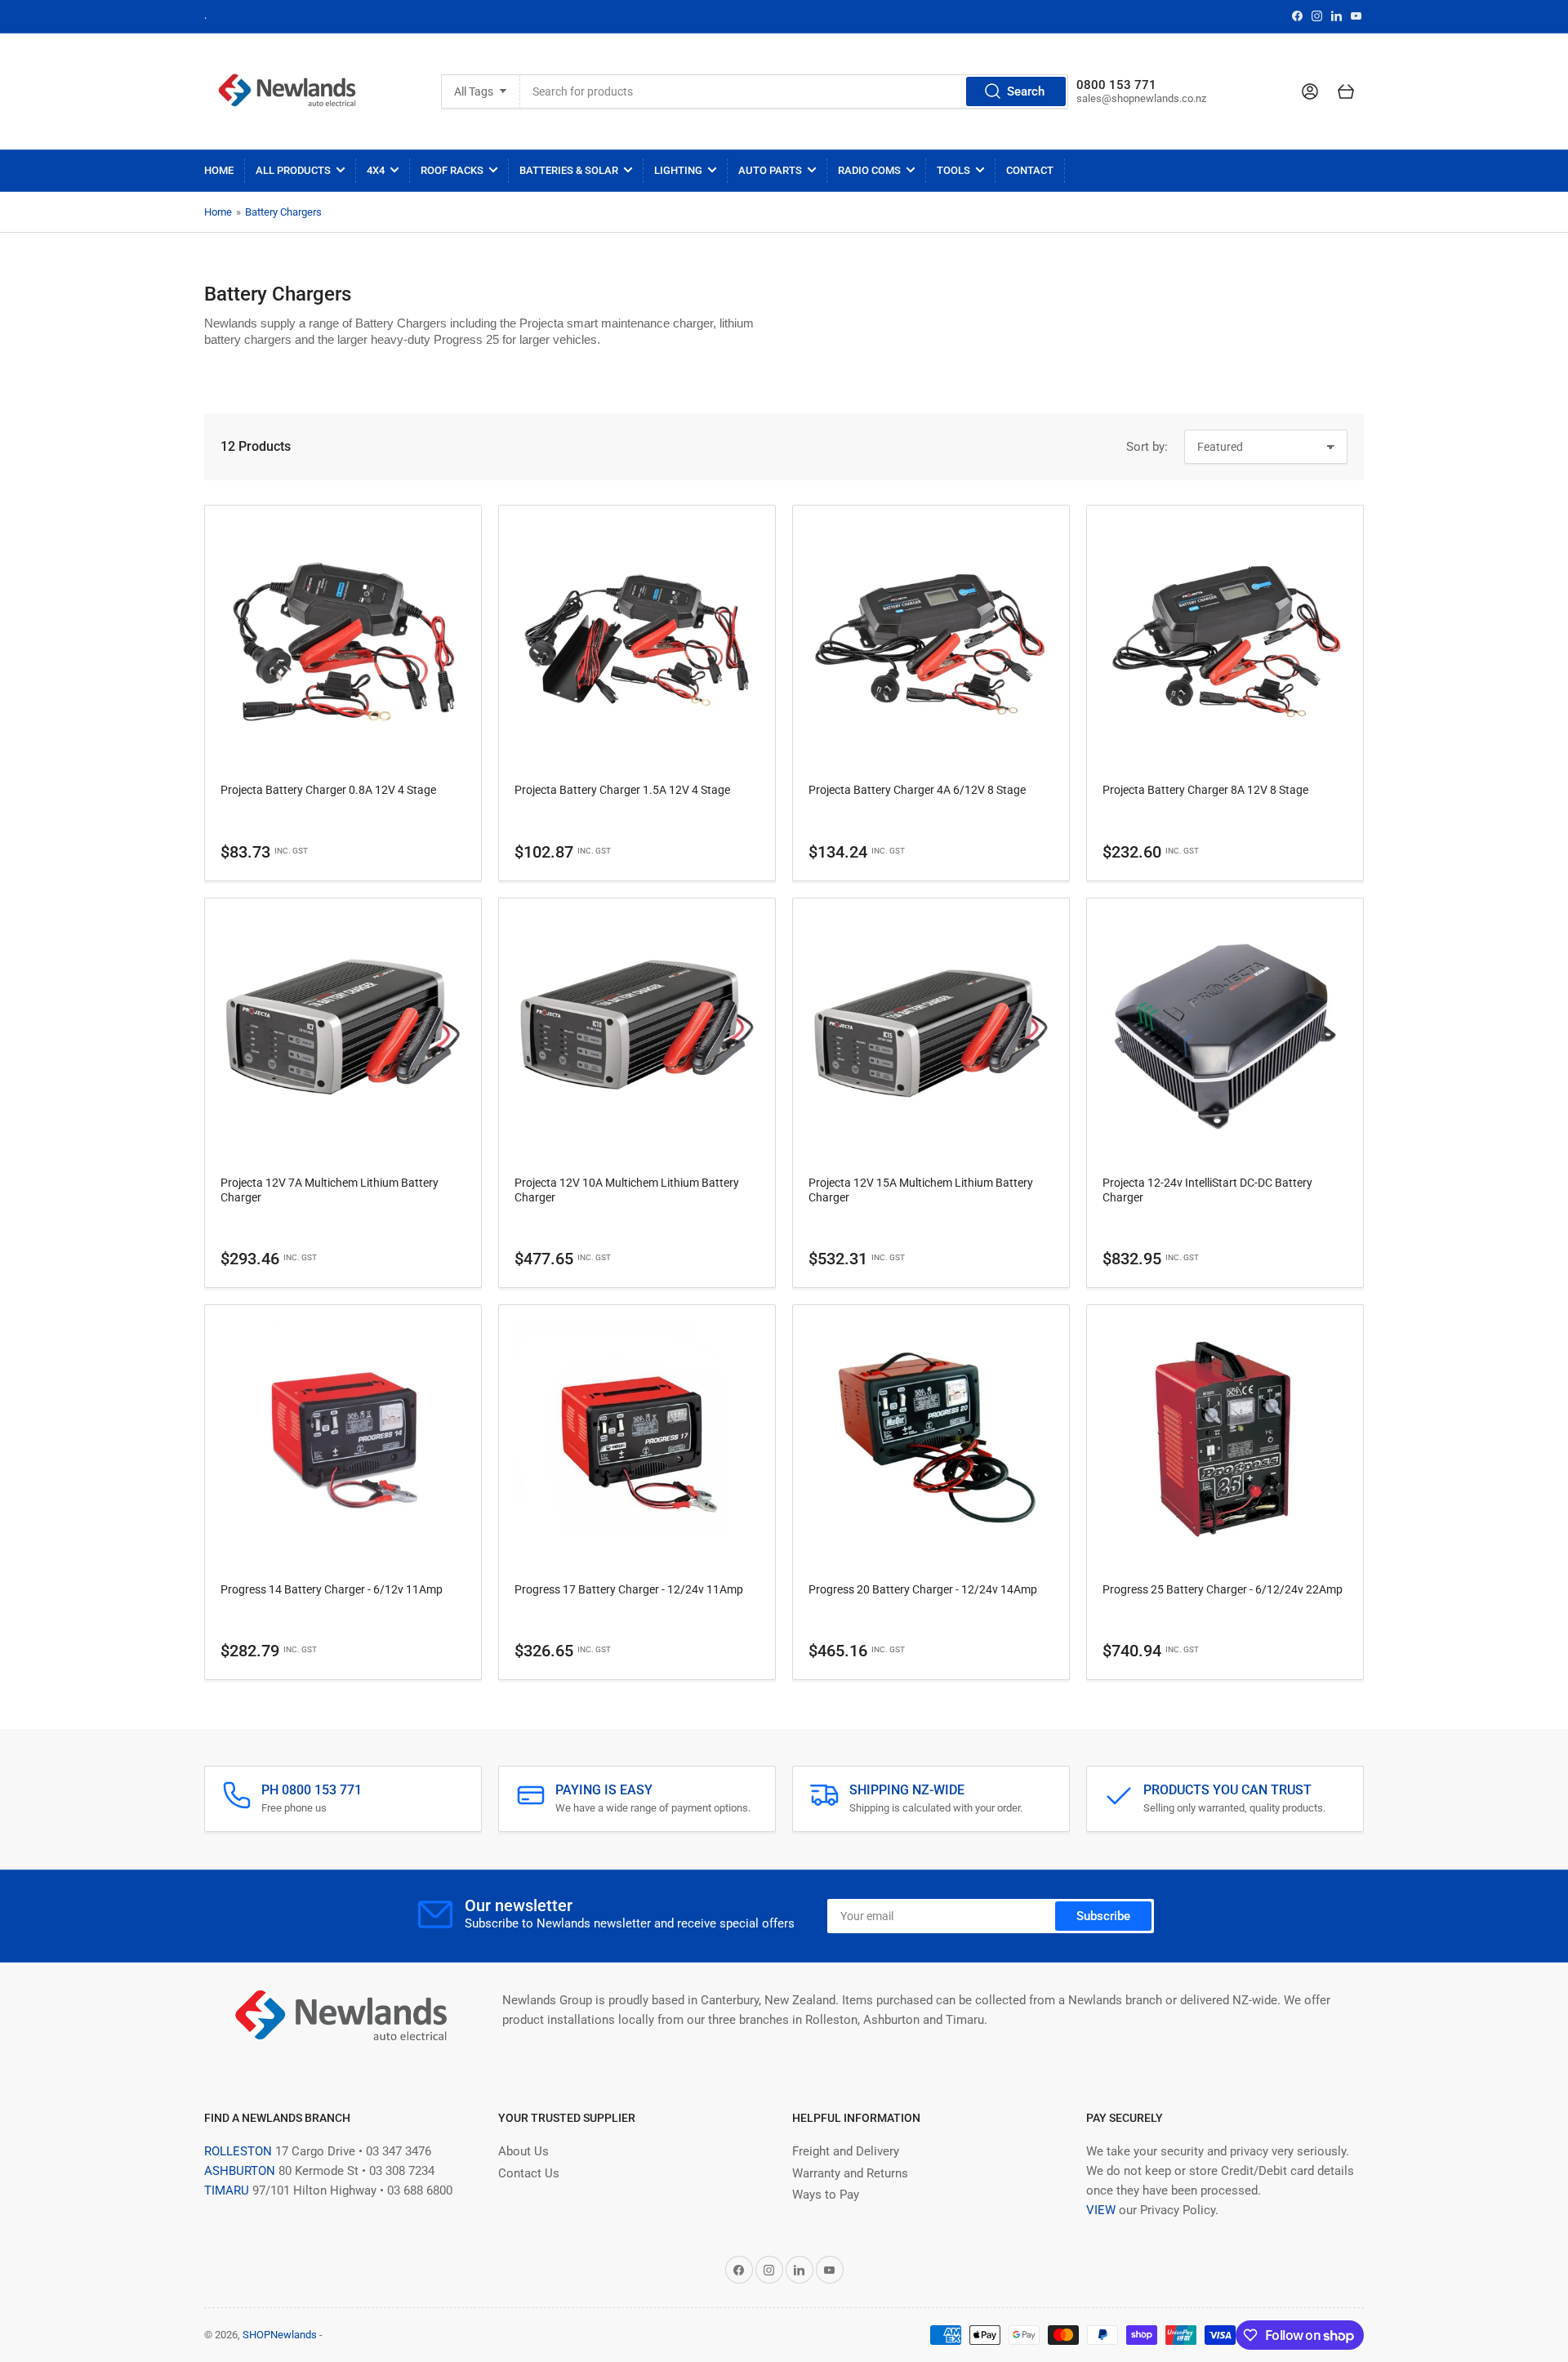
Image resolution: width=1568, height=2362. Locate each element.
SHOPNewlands (280, 2335)
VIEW (1101, 2210)
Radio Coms (869, 170)
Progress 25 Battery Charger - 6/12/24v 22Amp (1223, 1589)
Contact (1030, 170)
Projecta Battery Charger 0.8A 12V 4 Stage (328, 790)
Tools (953, 170)
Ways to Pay (826, 2195)
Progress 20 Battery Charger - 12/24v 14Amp (923, 1589)
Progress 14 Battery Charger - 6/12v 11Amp (332, 1589)
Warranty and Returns (850, 2173)
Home (219, 170)
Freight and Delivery (846, 2151)
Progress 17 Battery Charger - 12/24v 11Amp (629, 1589)
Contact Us (529, 2173)
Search (1026, 91)
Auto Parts (770, 170)
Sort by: (1147, 447)
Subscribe (1103, 1916)
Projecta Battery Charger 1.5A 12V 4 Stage (622, 790)
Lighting (678, 170)
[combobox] (795, 91)
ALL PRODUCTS (293, 170)
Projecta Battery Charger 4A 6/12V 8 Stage (917, 790)
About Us (523, 2151)
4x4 (376, 170)
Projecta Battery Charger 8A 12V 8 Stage (1205, 790)
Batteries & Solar (569, 170)
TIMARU (227, 2190)
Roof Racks (452, 170)
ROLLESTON (238, 2151)
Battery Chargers (283, 212)
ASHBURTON (240, 2171)
